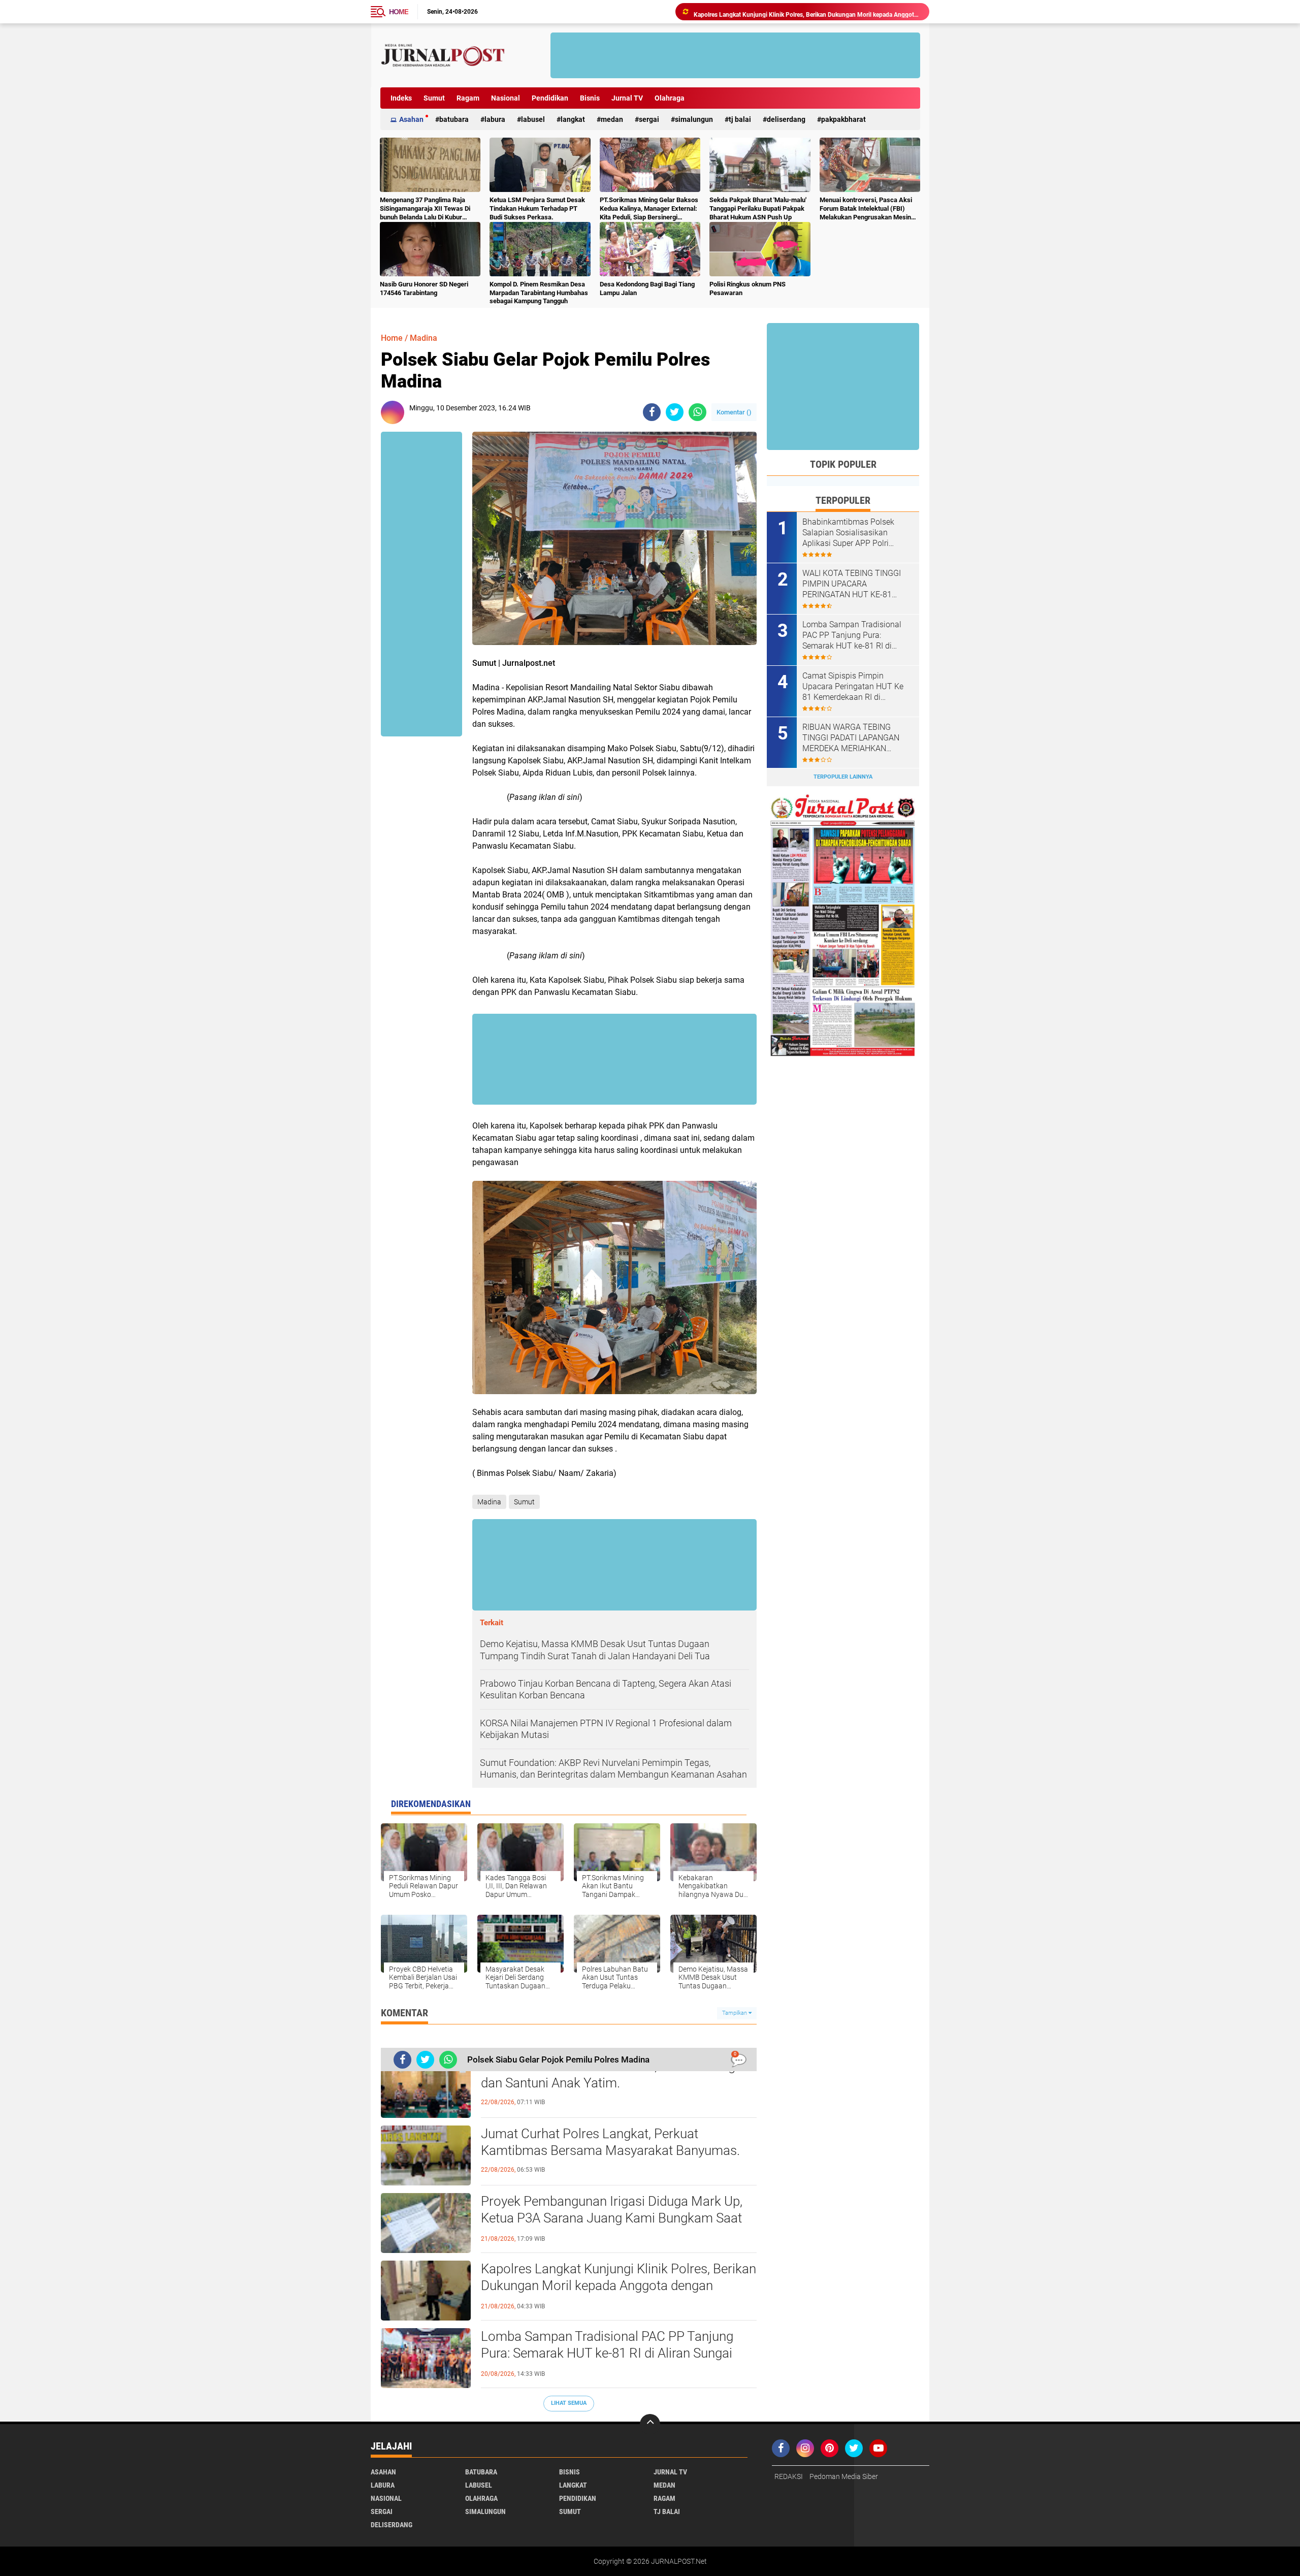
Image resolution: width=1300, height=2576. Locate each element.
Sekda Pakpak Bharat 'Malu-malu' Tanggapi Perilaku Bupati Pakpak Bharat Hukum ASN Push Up (758, 208)
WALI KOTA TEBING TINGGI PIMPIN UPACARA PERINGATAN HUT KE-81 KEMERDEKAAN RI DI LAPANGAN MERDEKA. (852, 584)
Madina (424, 338)
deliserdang (786, 119)
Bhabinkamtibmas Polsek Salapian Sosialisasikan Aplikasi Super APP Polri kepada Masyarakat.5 (848, 533)
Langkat (573, 119)
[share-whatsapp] (697, 412)
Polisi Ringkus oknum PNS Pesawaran (747, 288)
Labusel (533, 119)
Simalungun (694, 119)
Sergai (649, 119)
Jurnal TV (627, 98)
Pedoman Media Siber (844, 2476)
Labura (495, 119)
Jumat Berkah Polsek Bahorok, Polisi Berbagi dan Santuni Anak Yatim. (610, 2075)
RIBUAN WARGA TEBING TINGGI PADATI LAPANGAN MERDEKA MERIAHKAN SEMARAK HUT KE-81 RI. (851, 738)
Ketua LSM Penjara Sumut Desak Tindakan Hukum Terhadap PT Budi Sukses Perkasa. (537, 208)
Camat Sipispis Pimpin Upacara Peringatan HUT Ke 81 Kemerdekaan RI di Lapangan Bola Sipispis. (853, 687)
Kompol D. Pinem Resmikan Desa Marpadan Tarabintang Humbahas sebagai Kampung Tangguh (539, 293)
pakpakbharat (843, 119)
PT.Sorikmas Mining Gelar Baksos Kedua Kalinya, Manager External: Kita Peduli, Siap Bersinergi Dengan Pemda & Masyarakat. (649, 209)
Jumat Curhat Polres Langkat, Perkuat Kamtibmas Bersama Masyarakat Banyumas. (610, 2142)
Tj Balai (740, 119)
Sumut (434, 98)
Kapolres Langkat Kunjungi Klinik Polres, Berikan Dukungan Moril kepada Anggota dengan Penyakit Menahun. (619, 2286)
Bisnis (590, 98)
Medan (612, 119)
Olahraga (670, 98)
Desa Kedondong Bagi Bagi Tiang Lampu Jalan (647, 288)
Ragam (468, 98)
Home (399, 12)
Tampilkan (735, 2013)
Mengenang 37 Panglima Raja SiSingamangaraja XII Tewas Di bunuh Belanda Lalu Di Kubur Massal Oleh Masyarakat (425, 209)
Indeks (401, 98)
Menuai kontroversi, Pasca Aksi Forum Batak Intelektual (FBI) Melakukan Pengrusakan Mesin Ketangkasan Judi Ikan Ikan (866, 209)
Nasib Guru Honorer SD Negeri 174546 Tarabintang (424, 288)
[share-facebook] (652, 412)
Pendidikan (550, 98)
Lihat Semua (569, 2403)
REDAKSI (789, 2476)
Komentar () (734, 412)
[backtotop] (650, 2424)
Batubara (454, 119)
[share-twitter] (675, 412)
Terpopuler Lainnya (843, 777)
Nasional (506, 98)
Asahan (411, 119)
